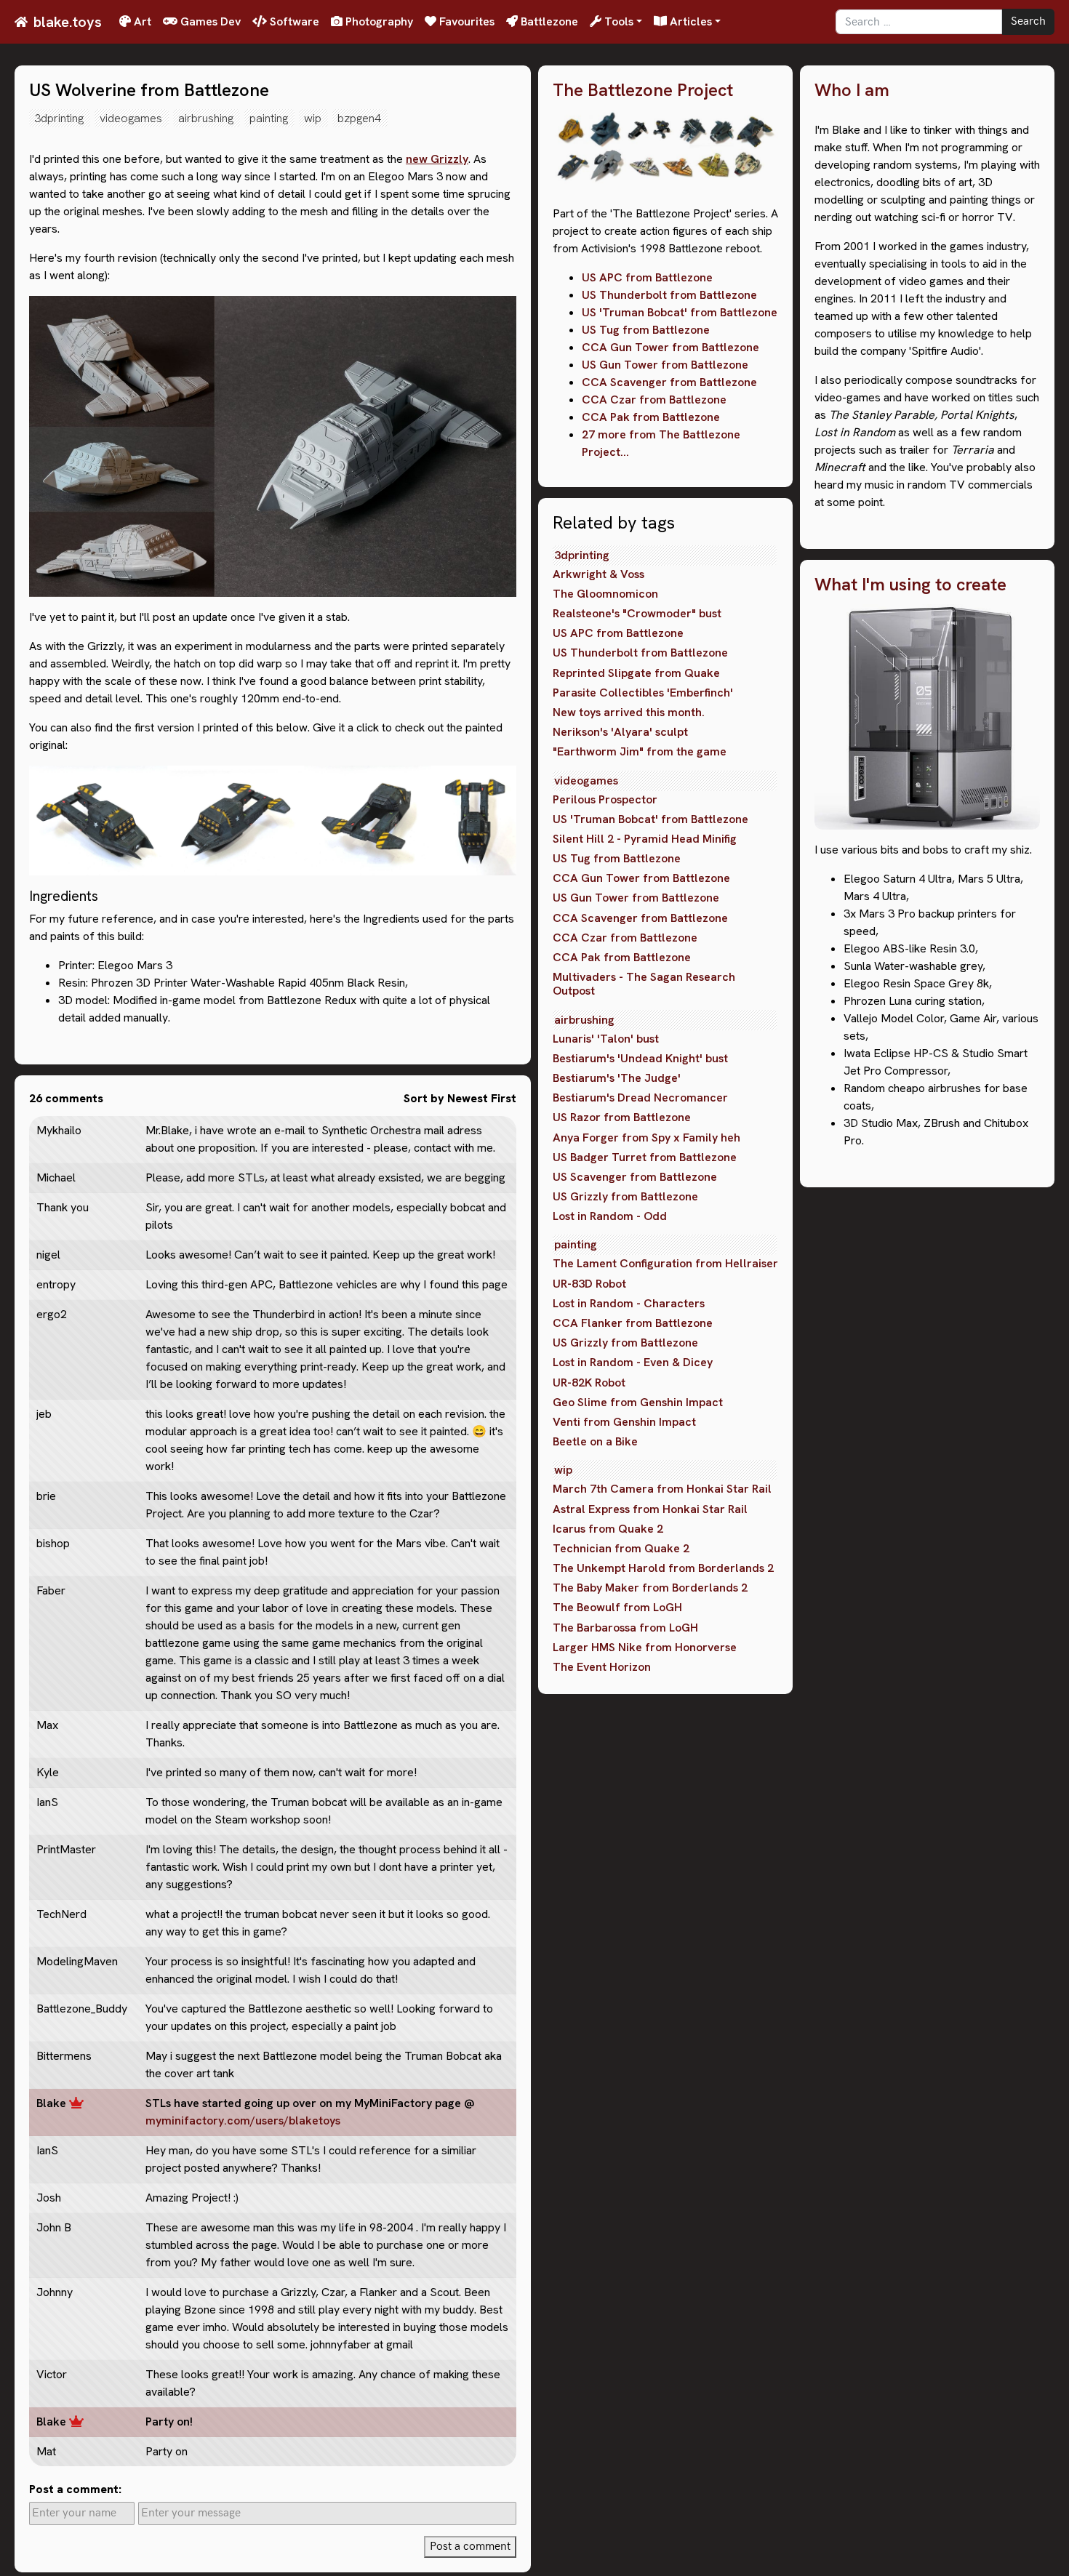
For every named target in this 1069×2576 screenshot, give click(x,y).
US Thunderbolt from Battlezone (669, 295)
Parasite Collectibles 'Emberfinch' (643, 693)
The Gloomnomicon (605, 594)
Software (293, 21)
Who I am (852, 91)
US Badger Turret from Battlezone (645, 1157)
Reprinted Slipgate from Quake (636, 673)
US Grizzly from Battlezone (625, 1196)
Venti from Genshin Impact (624, 1422)
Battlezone (548, 21)
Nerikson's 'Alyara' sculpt (620, 732)
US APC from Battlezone (647, 277)
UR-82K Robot (589, 1383)
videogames (131, 118)
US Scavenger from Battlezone (635, 1177)
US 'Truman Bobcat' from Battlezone (680, 312)
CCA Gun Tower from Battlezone (670, 347)
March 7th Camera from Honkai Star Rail (662, 1489)
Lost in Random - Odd (610, 1216)
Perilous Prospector (605, 799)
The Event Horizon (602, 1667)
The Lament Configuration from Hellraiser (665, 1263)
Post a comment (470, 2547)
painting (269, 118)
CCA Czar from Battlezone (654, 400)
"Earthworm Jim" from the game (640, 751)
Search (1028, 21)
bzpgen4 (359, 118)
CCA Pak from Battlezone (651, 417)
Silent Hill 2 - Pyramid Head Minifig (645, 839)
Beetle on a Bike (595, 1441)
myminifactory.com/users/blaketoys (243, 2120)
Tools (617, 21)
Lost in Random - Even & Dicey (633, 1362)
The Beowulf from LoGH (617, 1607)
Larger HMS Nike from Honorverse (645, 1647)
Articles (689, 21)
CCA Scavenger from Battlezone (669, 382)
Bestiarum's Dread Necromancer (640, 1098)
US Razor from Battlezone (622, 1117)
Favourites (465, 21)
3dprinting (59, 118)
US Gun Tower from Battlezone (665, 365)
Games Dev (209, 21)
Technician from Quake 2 (621, 1548)
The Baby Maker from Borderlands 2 (650, 1588)
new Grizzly (437, 159)
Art (141, 21)
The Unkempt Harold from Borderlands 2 (663, 1568)
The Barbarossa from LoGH (625, 1628)
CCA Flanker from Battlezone (633, 1323)
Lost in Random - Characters (629, 1303)
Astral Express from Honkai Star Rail (650, 1509)
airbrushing (206, 118)
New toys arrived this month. (629, 712)
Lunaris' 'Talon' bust (606, 1039)
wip (313, 118)
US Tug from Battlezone (646, 330)
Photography (378, 21)
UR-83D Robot (589, 1284)
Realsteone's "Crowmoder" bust (637, 613)
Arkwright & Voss (598, 574)
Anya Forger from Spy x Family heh (646, 1137)
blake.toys (68, 22)
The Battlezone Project (643, 91)
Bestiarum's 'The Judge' (617, 1078)
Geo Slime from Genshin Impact (638, 1402)
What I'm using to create (910, 585)
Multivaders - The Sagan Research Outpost (644, 984)
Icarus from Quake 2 (608, 1529)
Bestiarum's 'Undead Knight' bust (640, 1058)
